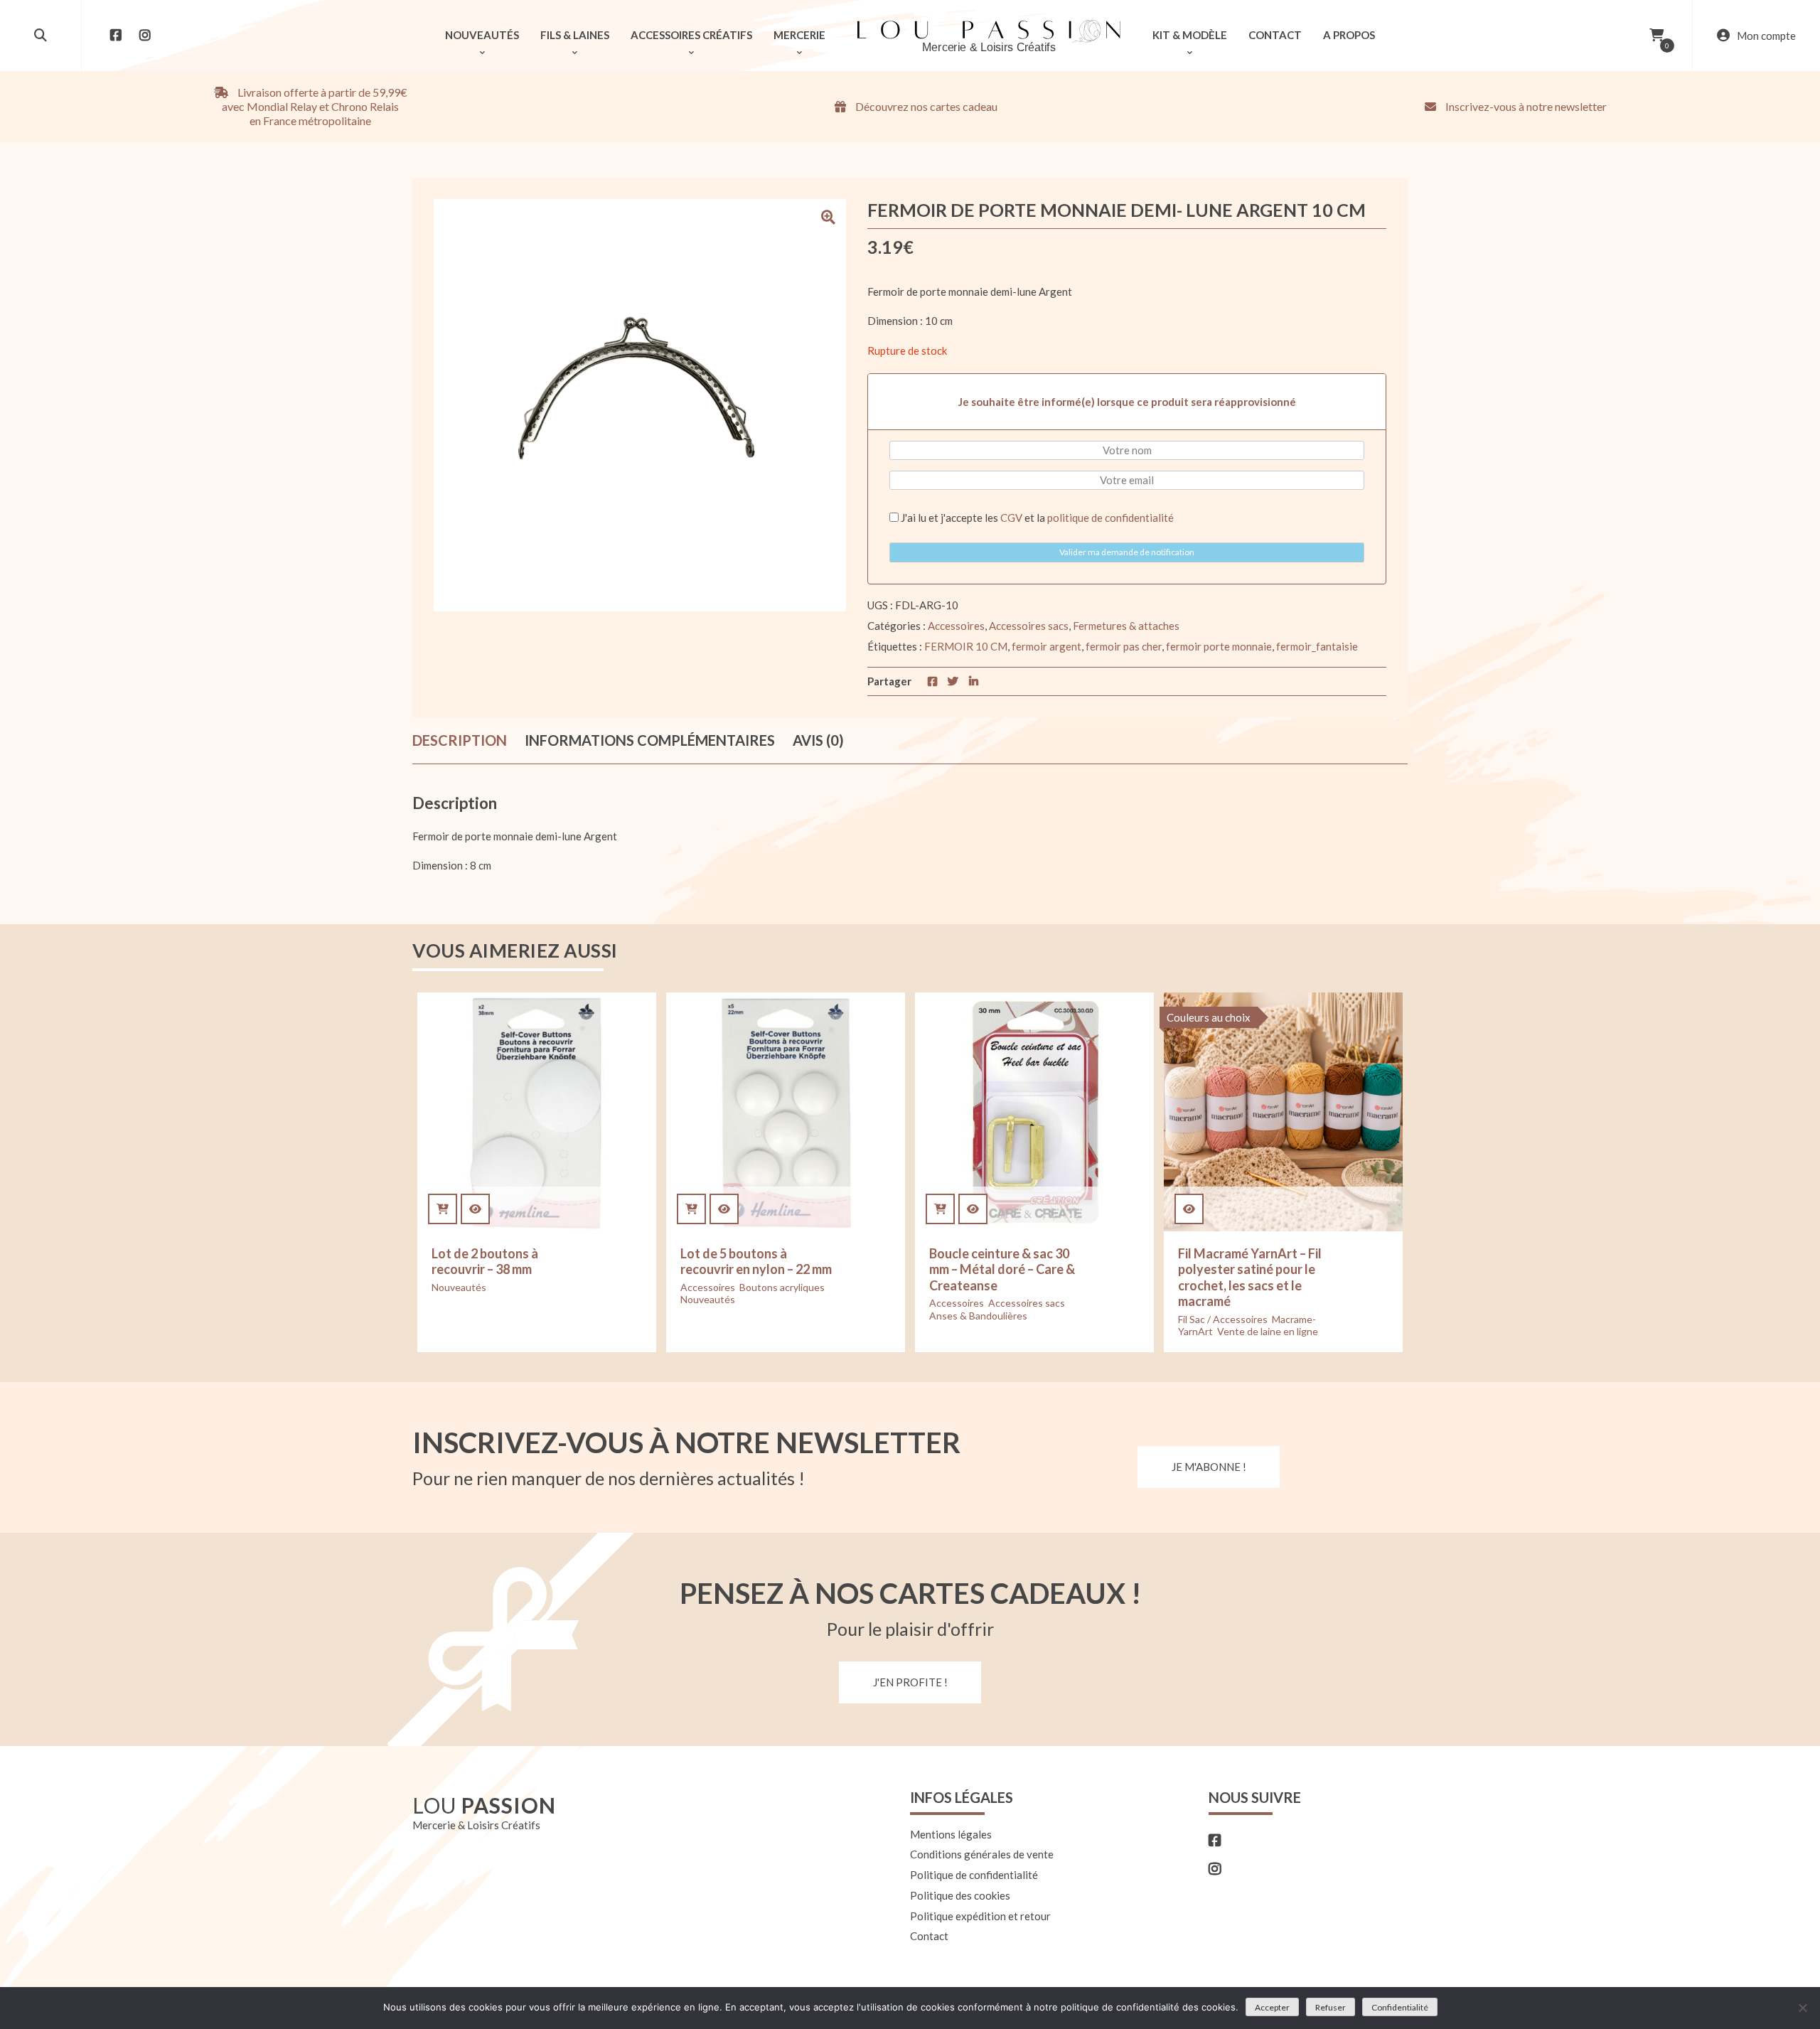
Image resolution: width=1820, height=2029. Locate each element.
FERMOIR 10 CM (966, 646)
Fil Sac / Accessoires (1223, 1319)
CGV (1011, 518)
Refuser (1331, 2007)
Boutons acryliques (782, 1287)
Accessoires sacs (1029, 626)
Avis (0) (818, 740)
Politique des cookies (960, 1895)
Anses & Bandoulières (978, 1316)
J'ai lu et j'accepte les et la (1036, 518)
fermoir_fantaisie (1317, 646)
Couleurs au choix (1209, 1017)
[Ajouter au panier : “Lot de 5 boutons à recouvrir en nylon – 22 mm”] (691, 1209)
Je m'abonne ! (1209, 1467)
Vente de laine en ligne (1268, 1331)
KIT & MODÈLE (1190, 35)
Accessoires (956, 626)
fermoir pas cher (1124, 646)
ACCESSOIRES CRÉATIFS (691, 35)
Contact (929, 1936)
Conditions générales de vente (982, 1854)
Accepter (1272, 2007)
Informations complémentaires (650, 740)
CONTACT (1275, 35)
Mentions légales (951, 1834)
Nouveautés (459, 1287)
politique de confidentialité (1110, 518)
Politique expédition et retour (980, 1916)
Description (460, 740)
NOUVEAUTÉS (482, 35)
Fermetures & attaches (1126, 626)
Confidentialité (1400, 2007)
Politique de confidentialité (974, 1875)
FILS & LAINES (575, 35)
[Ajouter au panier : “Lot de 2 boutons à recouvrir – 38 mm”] (443, 1209)
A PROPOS (1349, 35)
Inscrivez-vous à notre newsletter (1525, 106)
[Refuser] (1802, 2008)
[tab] (460, 740)
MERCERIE (799, 35)
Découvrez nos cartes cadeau (925, 106)
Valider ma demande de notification (1127, 552)
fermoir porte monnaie (1219, 646)
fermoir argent (1046, 646)
